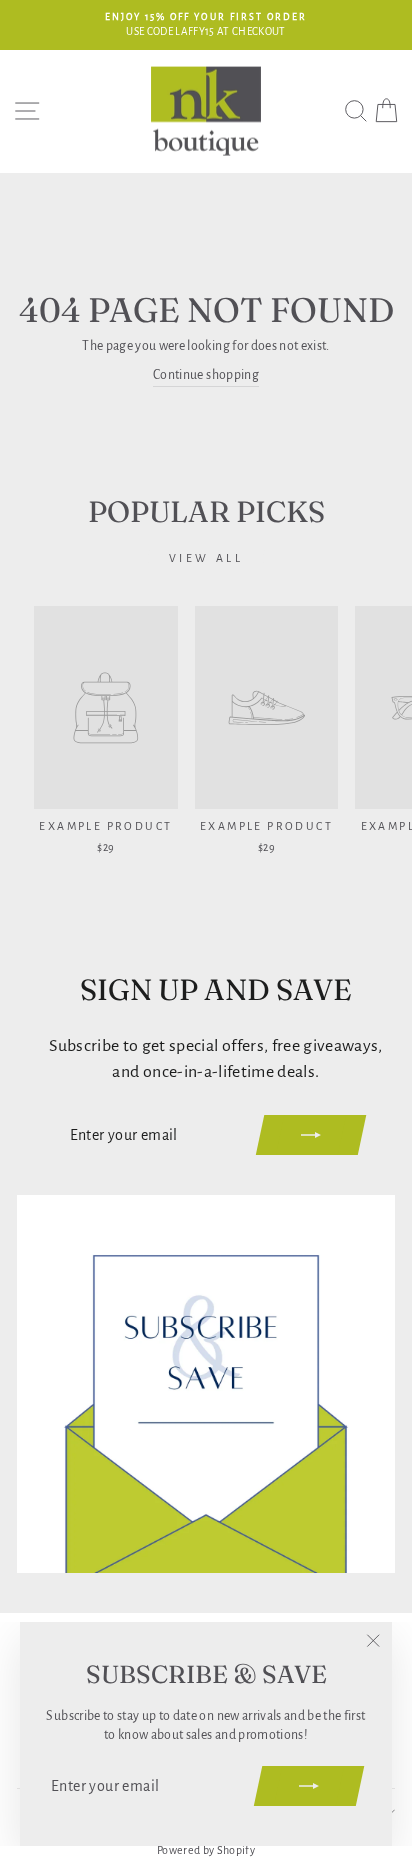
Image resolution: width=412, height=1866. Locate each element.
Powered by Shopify (206, 1850)
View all (206, 558)
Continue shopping (206, 375)
